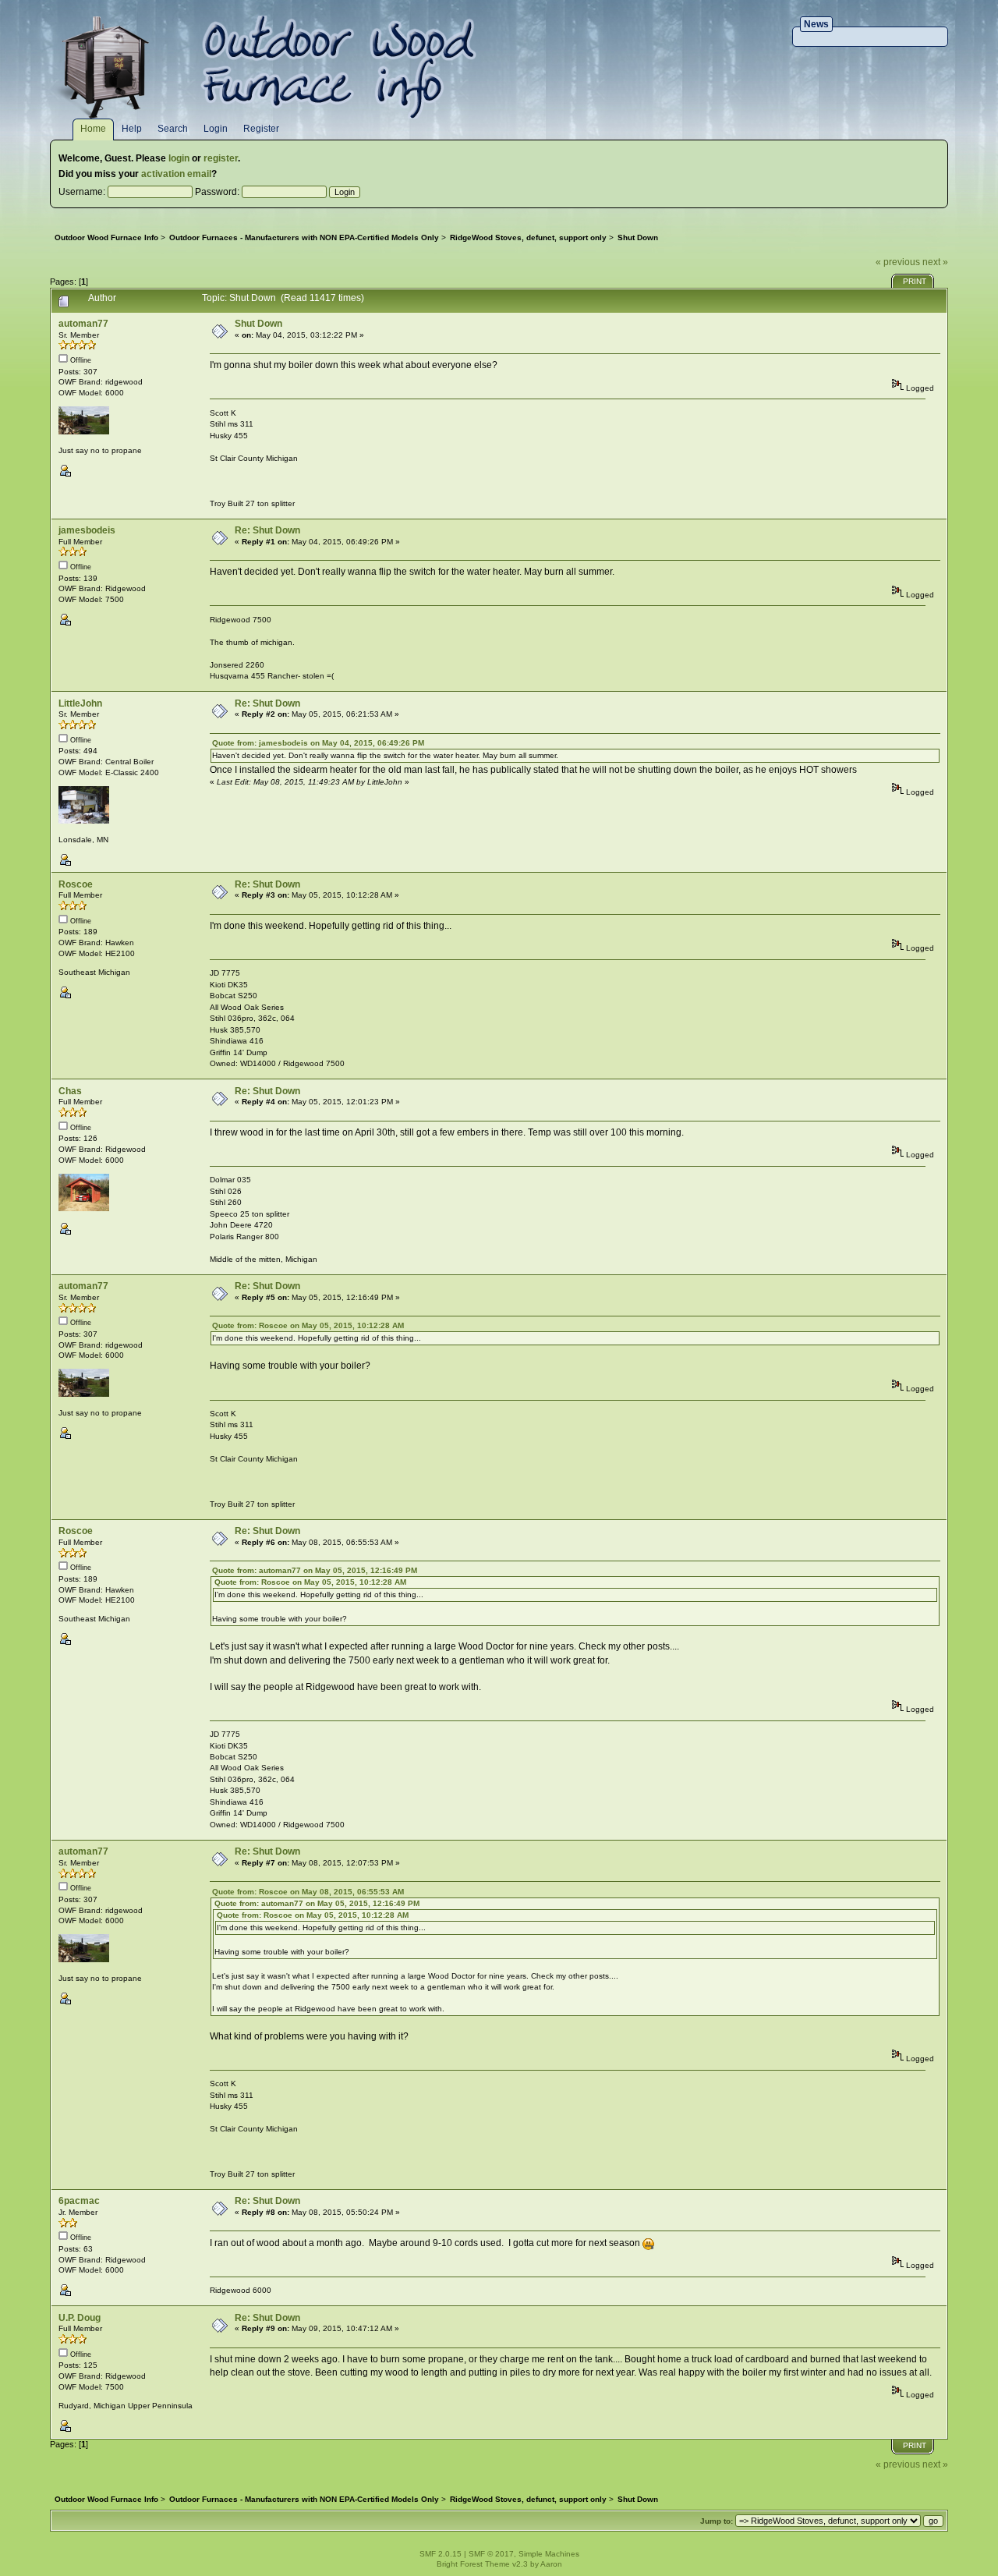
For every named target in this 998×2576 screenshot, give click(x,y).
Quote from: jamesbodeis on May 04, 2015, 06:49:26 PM (318, 743)
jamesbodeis (87, 530)
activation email (176, 174)
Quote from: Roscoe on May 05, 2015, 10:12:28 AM (308, 1325)
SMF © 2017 (491, 2554)
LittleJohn (80, 703)
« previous (898, 262)
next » (935, 262)
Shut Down (258, 324)
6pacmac (79, 2201)
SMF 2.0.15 (441, 2554)
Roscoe (76, 884)
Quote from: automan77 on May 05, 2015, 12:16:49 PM (315, 1570)
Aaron (551, 2564)
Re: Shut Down (267, 530)
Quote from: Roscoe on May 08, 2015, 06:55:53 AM (308, 1892)
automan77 (83, 324)
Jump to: (717, 2521)
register (221, 158)
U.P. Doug (80, 2318)
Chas (70, 1091)
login (179, 158)
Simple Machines (549, 2554)
